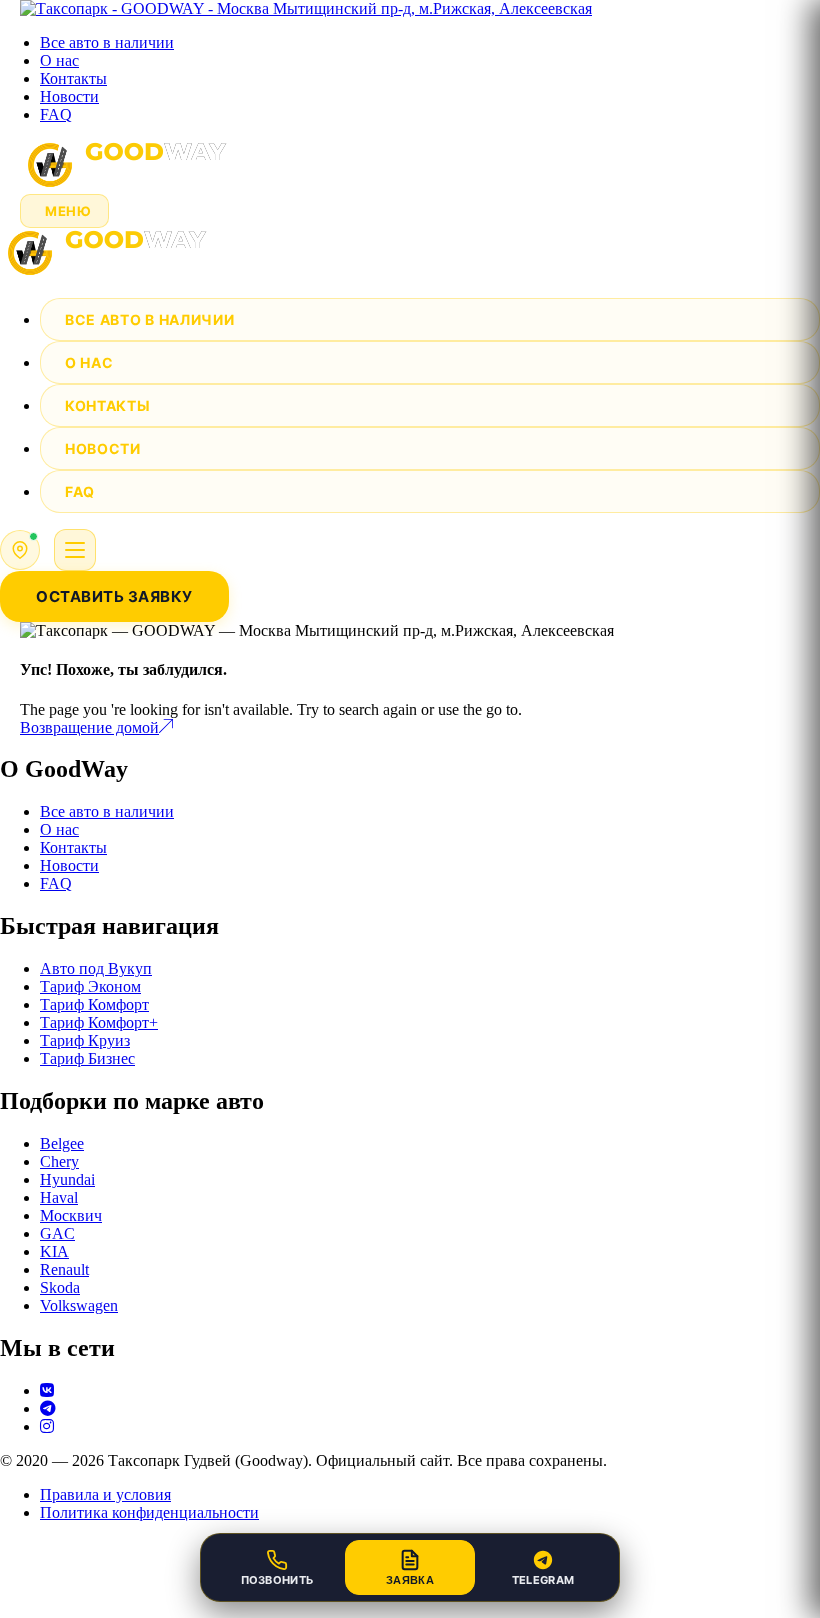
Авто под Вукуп (96, 968)
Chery (59, 1161)
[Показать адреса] (20, 550)
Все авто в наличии (107, 42)
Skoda (60, 1287)
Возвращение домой (89, 727)
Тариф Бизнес (87, 1058)
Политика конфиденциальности (149, 1512)
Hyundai (67, 1179)
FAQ (56, 114)
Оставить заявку (114, 596)
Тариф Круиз (85, 1040)
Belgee (62, 1143)
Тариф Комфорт (94, 1004)
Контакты (73, 78)
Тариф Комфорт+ (99, 1022)
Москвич (71, 1215)
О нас (59, 60)
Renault (64, 1269)
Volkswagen (79, 1305)
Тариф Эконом (90, 986)
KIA (54, 1251)
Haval (59, 1197)
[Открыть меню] (75, 550)
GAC (57, 1233)
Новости (69, 96)
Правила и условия (105, 1494)
